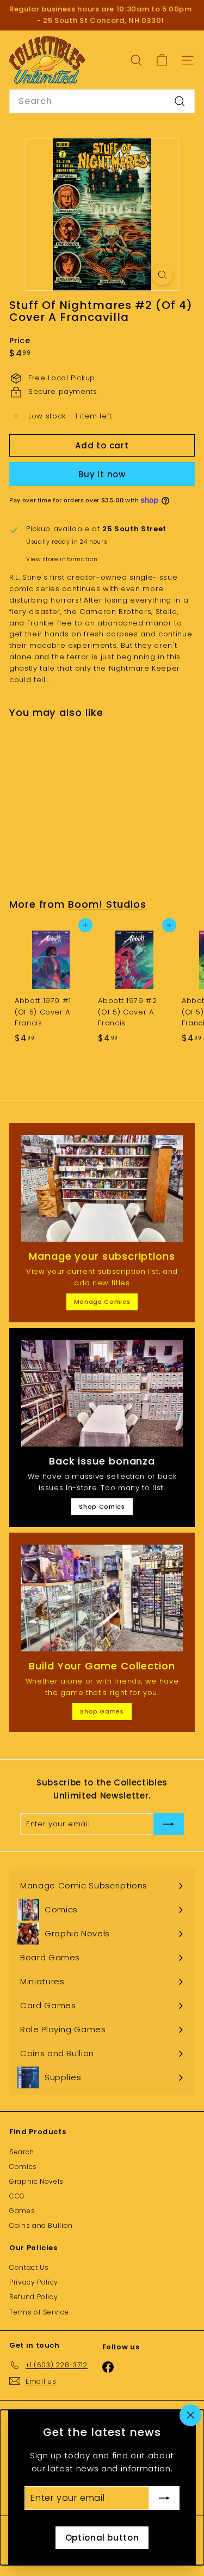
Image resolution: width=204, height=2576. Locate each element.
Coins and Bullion (41, 2225)
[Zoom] (162, 275)
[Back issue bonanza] (102, 1393)
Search (22, 2152)
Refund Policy (33, 2297)
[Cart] (162, 60)
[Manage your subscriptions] (102, 1188)
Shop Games (102, 1711)
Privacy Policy (34, 2282)
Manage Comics (102, 1302)
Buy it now (102, 474)
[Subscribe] (164, 2498)
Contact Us (29, 2267)
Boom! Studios (107, 904)
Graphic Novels (36, 2181)
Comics (23, 2167)
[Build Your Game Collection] (102, 1598)
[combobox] (102, 101)
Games (22, 2211)
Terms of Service (39, 2312)
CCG (17, 2196)
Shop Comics (102, 1506)
